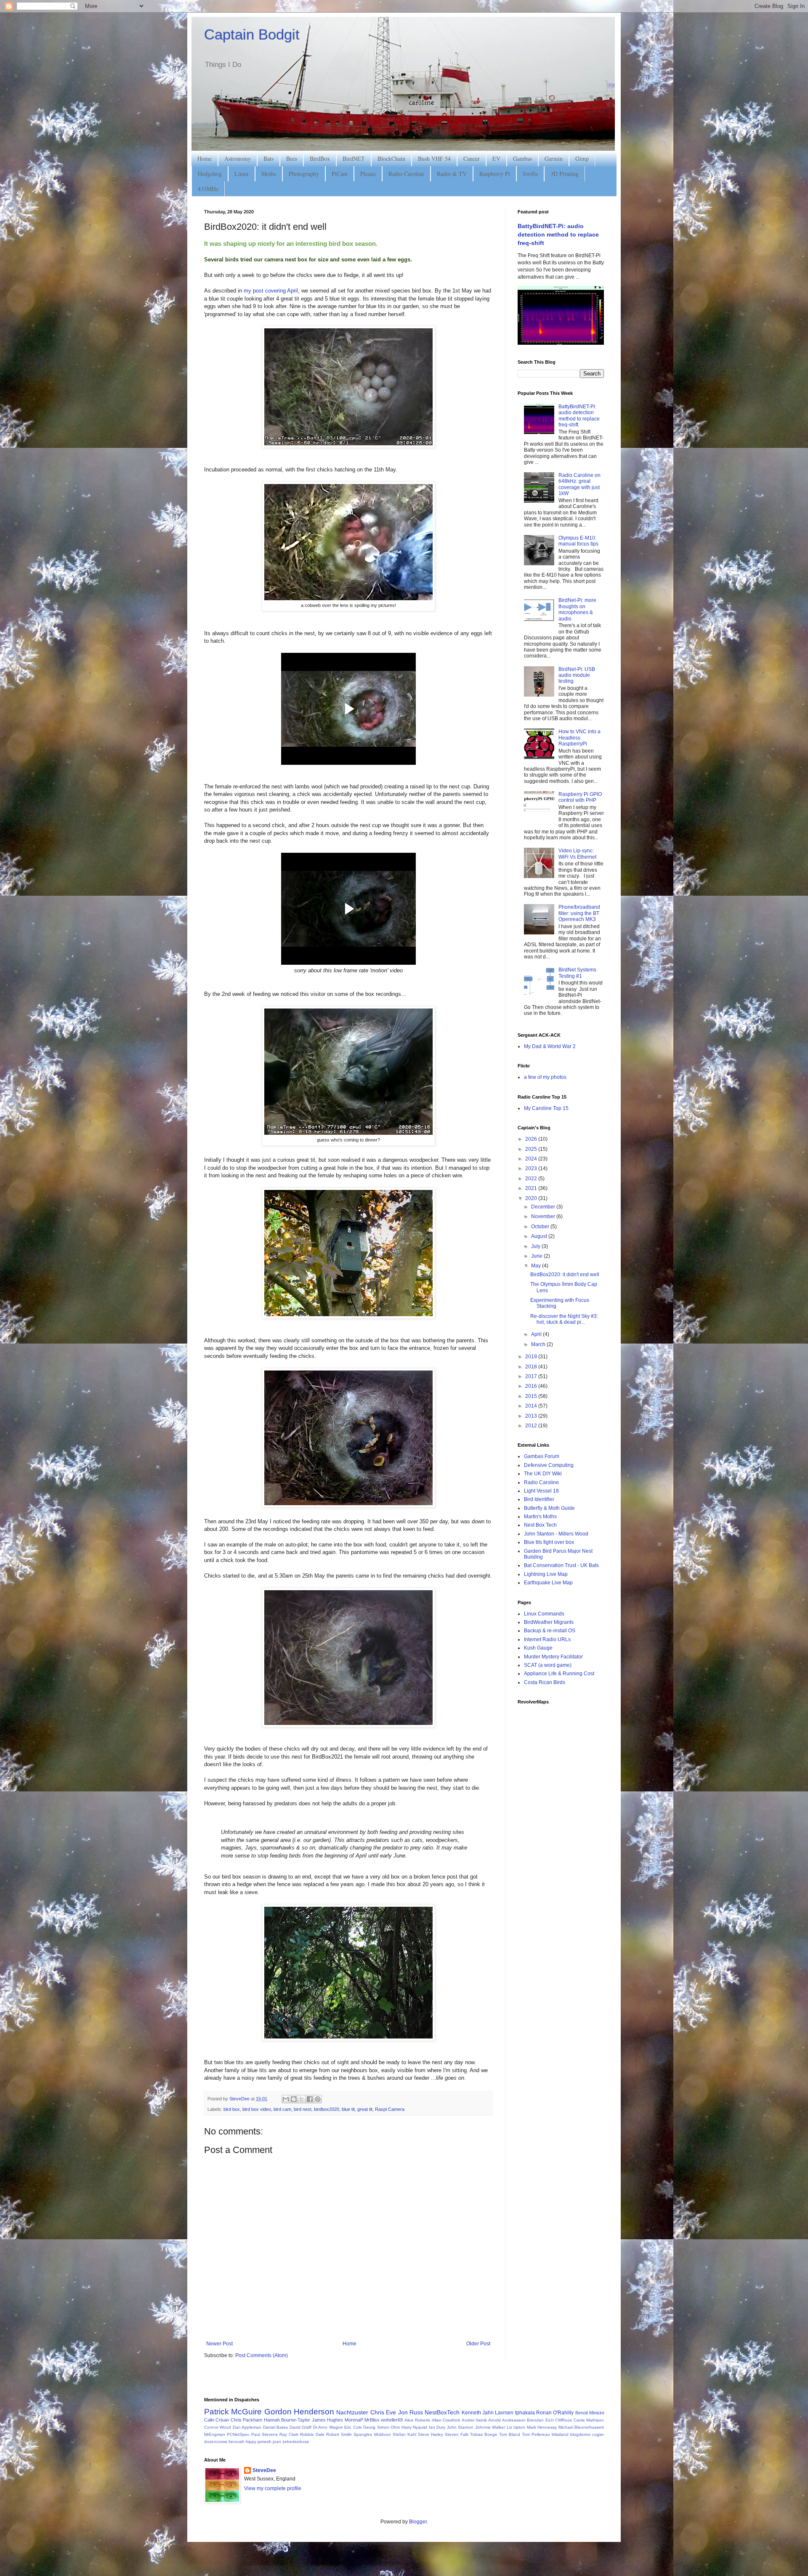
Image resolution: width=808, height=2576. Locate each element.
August (540, 1236)
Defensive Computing (549, 1465)
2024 (532, 1159)
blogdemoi (580, 2434)
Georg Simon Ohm (381, 2427)
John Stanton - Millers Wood (556, 1534)
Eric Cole (353, 2427)
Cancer (472, 158)
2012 (532, 1426)
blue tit (348, 2109)
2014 (532, 1406)
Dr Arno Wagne (328, 2427)
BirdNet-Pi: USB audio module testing (577, 675)
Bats (268, 158)
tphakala (525, 2413)
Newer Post (219, 2344)
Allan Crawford (446, 2420)
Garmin (554, 158)
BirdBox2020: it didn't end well (565, 1275)
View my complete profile (273, 2488)
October (541, 1227)
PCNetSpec (238, 2434)
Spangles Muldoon (372, 2434)
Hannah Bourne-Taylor (287, 2420)
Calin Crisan (217, 2420)
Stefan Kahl (404, 2434)
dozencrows (216, 2442)
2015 (532, 1396)
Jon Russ (411, 2412)
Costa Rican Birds (545, 1682)
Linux (242, 174)
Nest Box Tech (540, 1525)
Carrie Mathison (589, 2420)
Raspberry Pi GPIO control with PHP (580, 797)
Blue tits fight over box (549, 1542)
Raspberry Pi (495, 174)
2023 (532, 1168)
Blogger (418, 2522)
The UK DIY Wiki (543, 1474)
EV (496, 158)
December (544, 1207)
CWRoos (563, 2420)
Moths (269, 174)
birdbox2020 (327, 2109)
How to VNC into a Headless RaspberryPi (579, 738)
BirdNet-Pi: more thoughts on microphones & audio (577, 609)
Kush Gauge (538, 1648)
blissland (560, 2434)
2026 (532, 1139)
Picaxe (368, 174)
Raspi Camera (390, 2109)
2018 (532, 1367)
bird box (232, 2109)
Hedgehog (210, 174)
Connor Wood (218, 2427)
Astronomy (238, 158)
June (537, 1256)
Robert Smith (339, 2434)
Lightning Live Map (546, 1574)
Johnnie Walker (490, 2427)
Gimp (582, 158)
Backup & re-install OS (550, 1631)
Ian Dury (437, 2427)
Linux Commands (544, 1614)
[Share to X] (302, 2099)
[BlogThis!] (294, 2099)
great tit (365, 2109)
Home (205, 158)
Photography (304, 174)
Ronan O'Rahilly (555, 2413)
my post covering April (271, 291)
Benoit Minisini (590, 2413)
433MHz (208, 189)
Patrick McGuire (233, 2412)
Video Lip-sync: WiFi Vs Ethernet (577, 854)
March (539, 1344)
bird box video (257, 2109)
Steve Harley (431, 2434)
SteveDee (264, 2470)
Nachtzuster (352, 2412)
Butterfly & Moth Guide (549, 1508)
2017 (532, 1376)
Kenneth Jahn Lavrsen (488, 2413)
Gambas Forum (542, 1456)
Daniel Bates (275, 2427)
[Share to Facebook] (310, 2099)
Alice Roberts (417, 2420)
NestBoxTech (442, 2412)
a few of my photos (545, 1077)
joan (277, 2442)
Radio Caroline (406, 174)
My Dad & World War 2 (550, 1046)
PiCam (340, 174)
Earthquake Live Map (548, 1583)
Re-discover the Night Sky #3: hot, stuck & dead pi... (564, 1319)
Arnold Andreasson (507, 2420)
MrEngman (215, 2434)
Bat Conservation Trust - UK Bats (561, 1565)
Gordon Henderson (299, 2412)
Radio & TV (452, 174)
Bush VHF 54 (434, 158)
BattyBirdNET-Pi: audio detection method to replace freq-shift (558, 234)
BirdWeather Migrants (549, 1622)
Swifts (530, 174)
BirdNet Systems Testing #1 (577, 973)
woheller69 (392, 2420)
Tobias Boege (484, 2434)
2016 (532, 1386)
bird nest (303, 2109)
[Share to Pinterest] (318, 2099)
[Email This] (286, 2099)
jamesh (264, 2442)
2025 (532, 1149)
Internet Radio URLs (547, 1639)
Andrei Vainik (474, 2420)
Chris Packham (246, 2420)
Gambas (522, 158)
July (536, 1246)
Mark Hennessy (542, 2427)
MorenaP (354, 2420)
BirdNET (354, 158)
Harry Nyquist (414, 2427)
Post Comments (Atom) (262, 2355)
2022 (532, 1179)
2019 (532, 1357)
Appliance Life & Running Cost (559, 1674)
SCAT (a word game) (548, 1665)
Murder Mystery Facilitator (553, 1657)
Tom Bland (510, 2434)
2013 (532, 1416)
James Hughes (327, 2420)
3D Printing (565, 174)
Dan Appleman (247, 2427)
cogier (598, 2434)
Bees (292, 158)
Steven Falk (457, 2434)
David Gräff (300, 2427)
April (537, 1334)
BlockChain (391, 158)
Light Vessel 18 (541, 1491)
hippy (251, 2442)
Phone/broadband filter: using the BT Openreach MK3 (579, 913)
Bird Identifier (539, 1499)
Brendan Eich (540, 2420)
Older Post (478, 2344)
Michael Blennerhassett (581, 2427)
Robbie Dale (312, 2434)
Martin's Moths (540, 1517)
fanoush (237, 2442)
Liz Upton (516, 2427)
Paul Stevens (264, 2434)
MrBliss (372, 2420)
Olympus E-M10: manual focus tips (578, 541)
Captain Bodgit (252, 34)
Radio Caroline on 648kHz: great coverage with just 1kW (579, 484)
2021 (532, 1188)
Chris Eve (383, 2412)
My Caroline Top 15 (546, 1108)
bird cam (282, 2109)
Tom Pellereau (536, 2434)
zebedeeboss (296, 2442)
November (544, 1216)
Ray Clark (289, 2434)
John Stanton (460, 2427)
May (537, 1266)
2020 (532, 1198)
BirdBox (320, 158)
